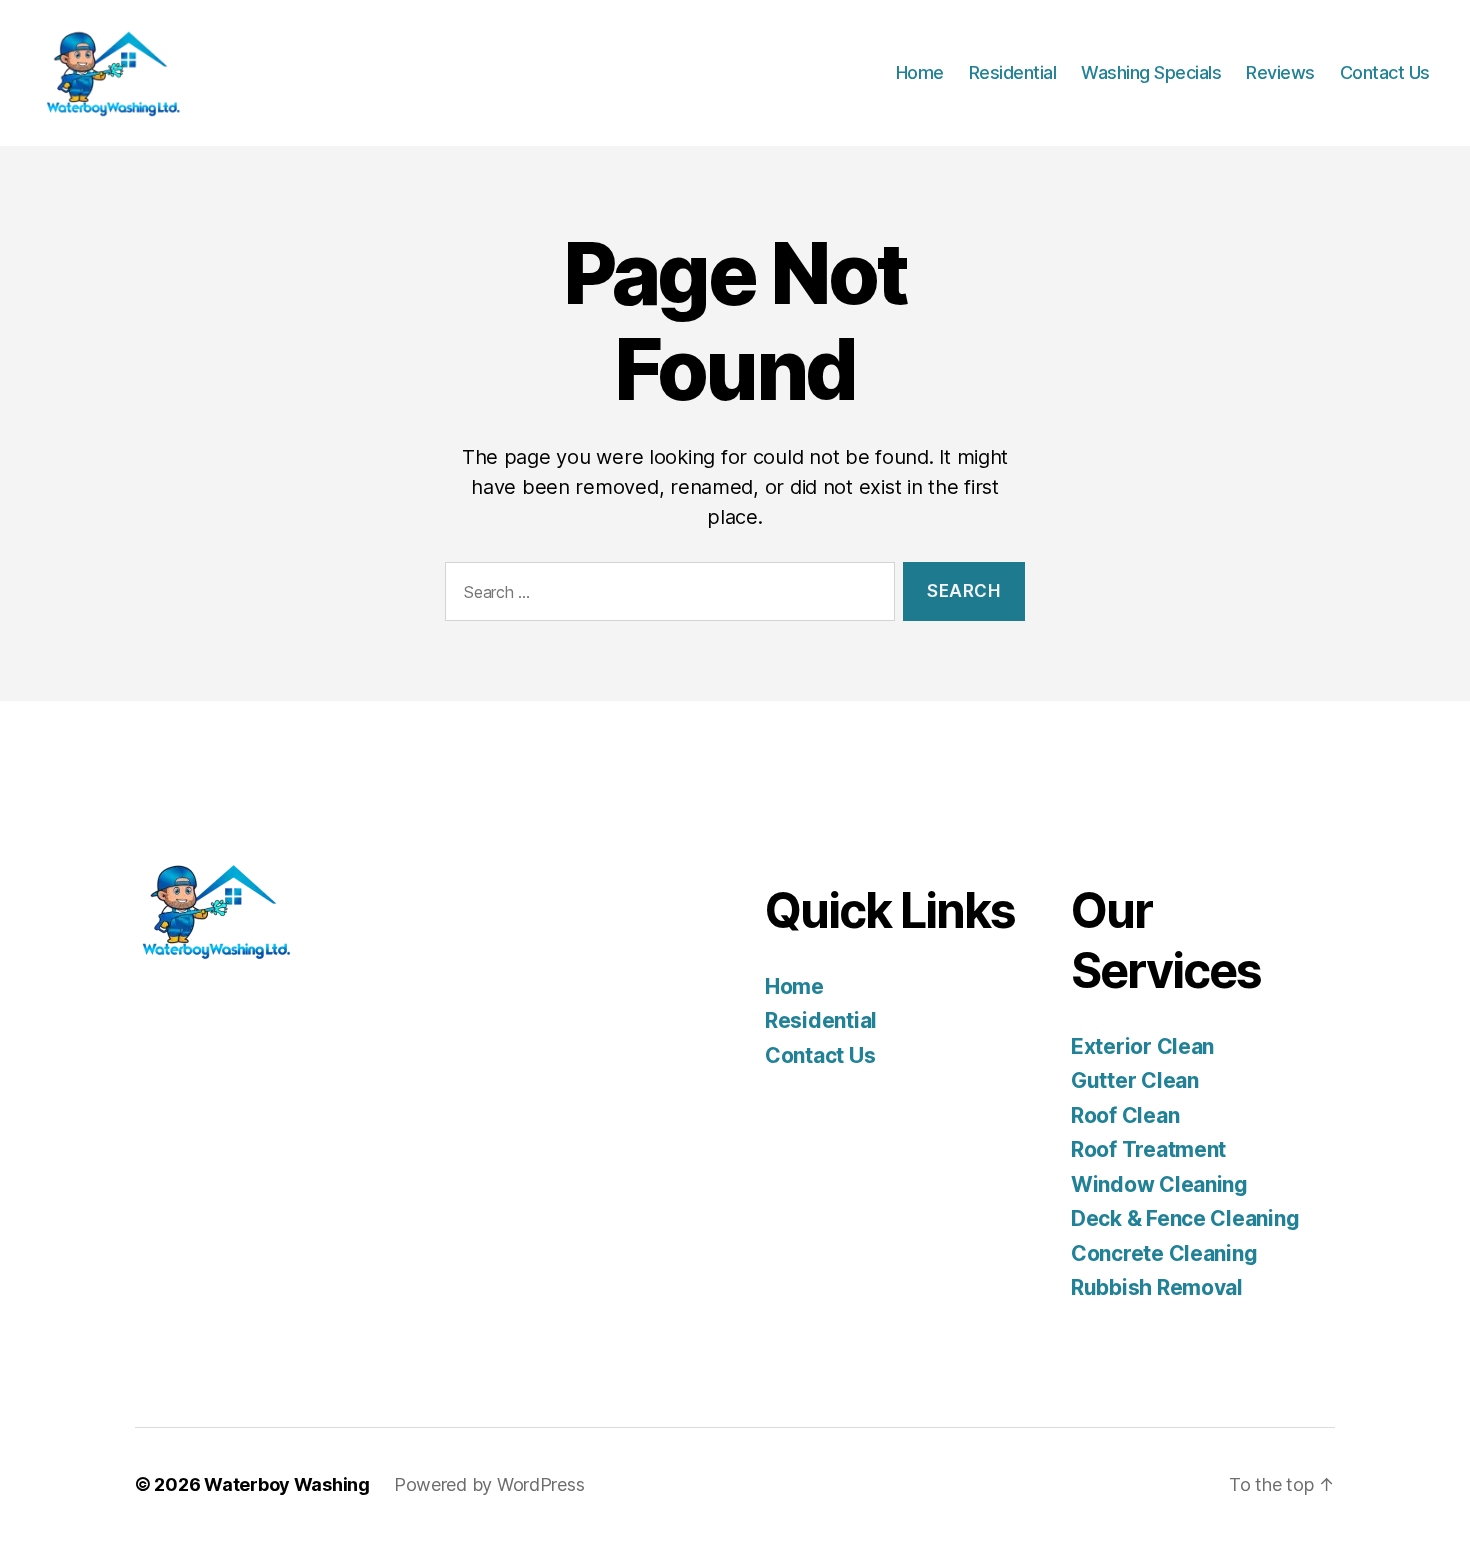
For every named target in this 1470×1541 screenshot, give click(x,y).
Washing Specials (1151, 72)
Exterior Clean (1142, 1046)
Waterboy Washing (287, 1484)
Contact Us (1385, 72)
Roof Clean (1125, 1115)
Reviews (1280, 72)
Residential (1013, 72)
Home (920, 72)
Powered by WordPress (489, 1484)
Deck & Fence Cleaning (1185, 1218)
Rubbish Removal (1157, 1287)
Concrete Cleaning (1164, 1253)
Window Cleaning (1159, 1184)
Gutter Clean (1135, 1080)
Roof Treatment (1148, 1149)
